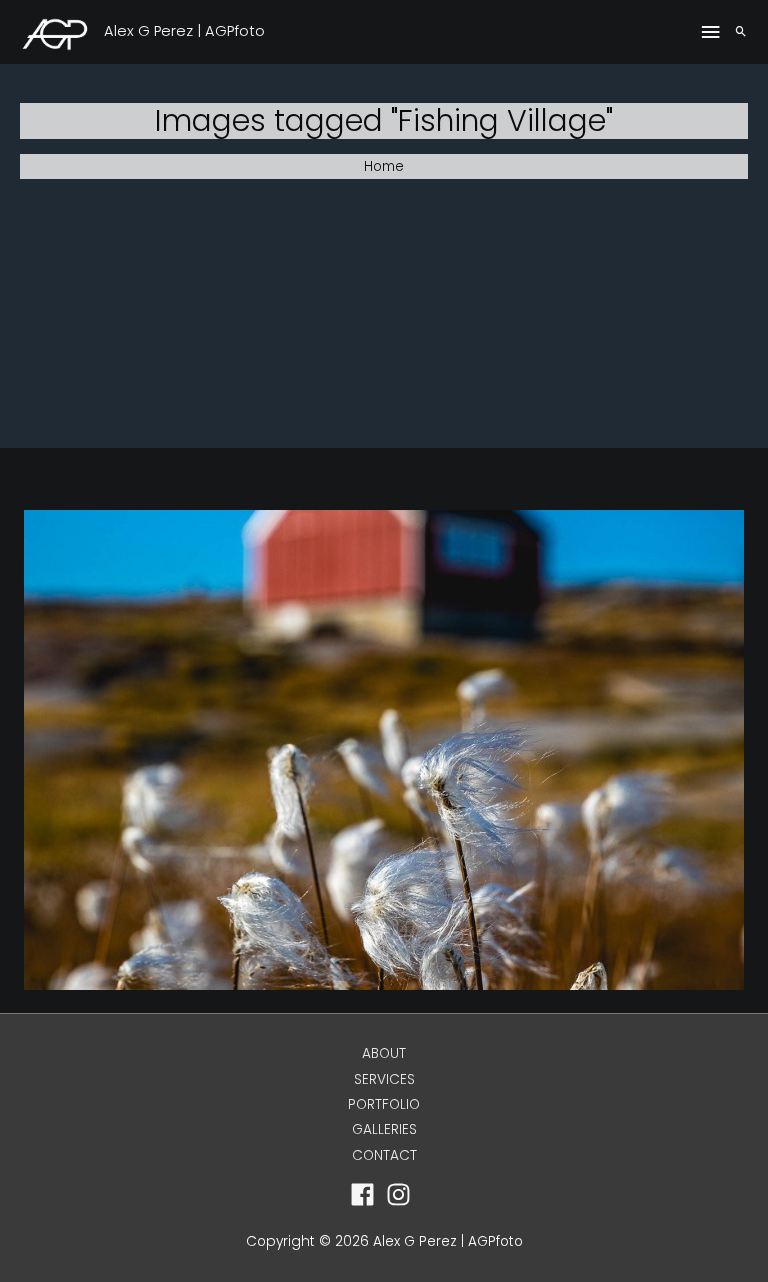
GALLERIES (384, 1129)
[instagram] (402, 1194)
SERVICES (384, 1079)
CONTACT (384, 1155)
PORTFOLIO (384, 1104)
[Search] (741, 32)
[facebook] (366, 1194)
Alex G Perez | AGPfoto (184, 31)
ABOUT (384, 1053)
